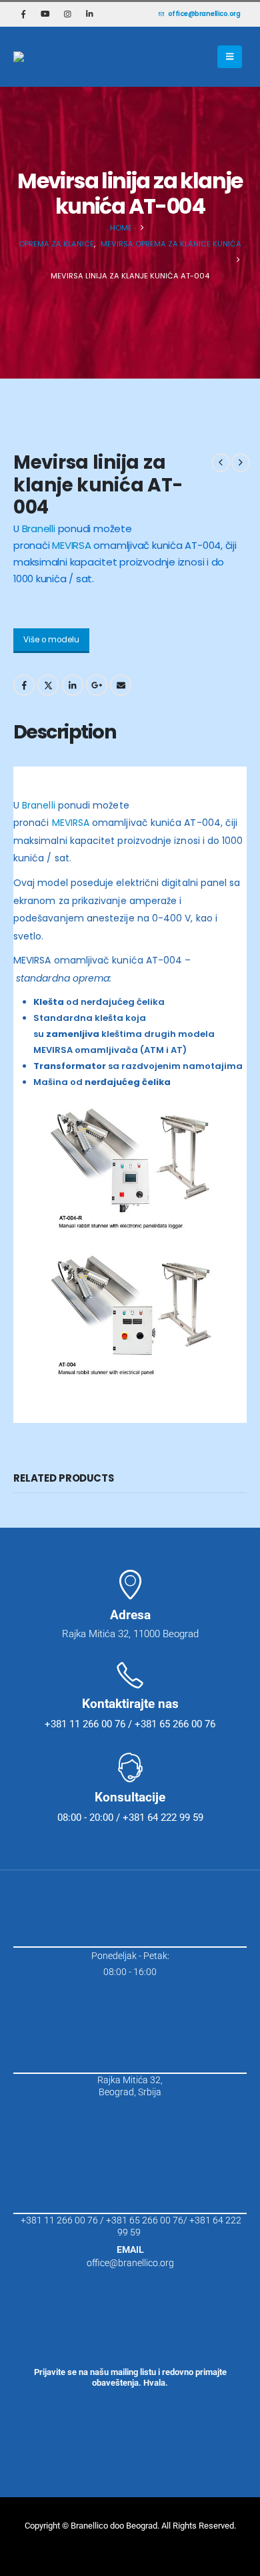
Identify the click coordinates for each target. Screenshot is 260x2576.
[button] (230, 57)
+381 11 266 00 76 (59, 2220)
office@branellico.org (204, 14)
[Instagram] (67, 14)
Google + (97, 685)
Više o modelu (51, 640)
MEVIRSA (71, 545)
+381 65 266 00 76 (145, 2220)
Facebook (24, 685)
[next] (241, 463)
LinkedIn (73, 685)
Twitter (48, 685)
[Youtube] (45, 14)
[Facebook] (23, 14)
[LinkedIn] (89, 14)
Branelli (39, 528)
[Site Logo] (50, 57)
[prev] (221, 463)
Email (121, 685)
